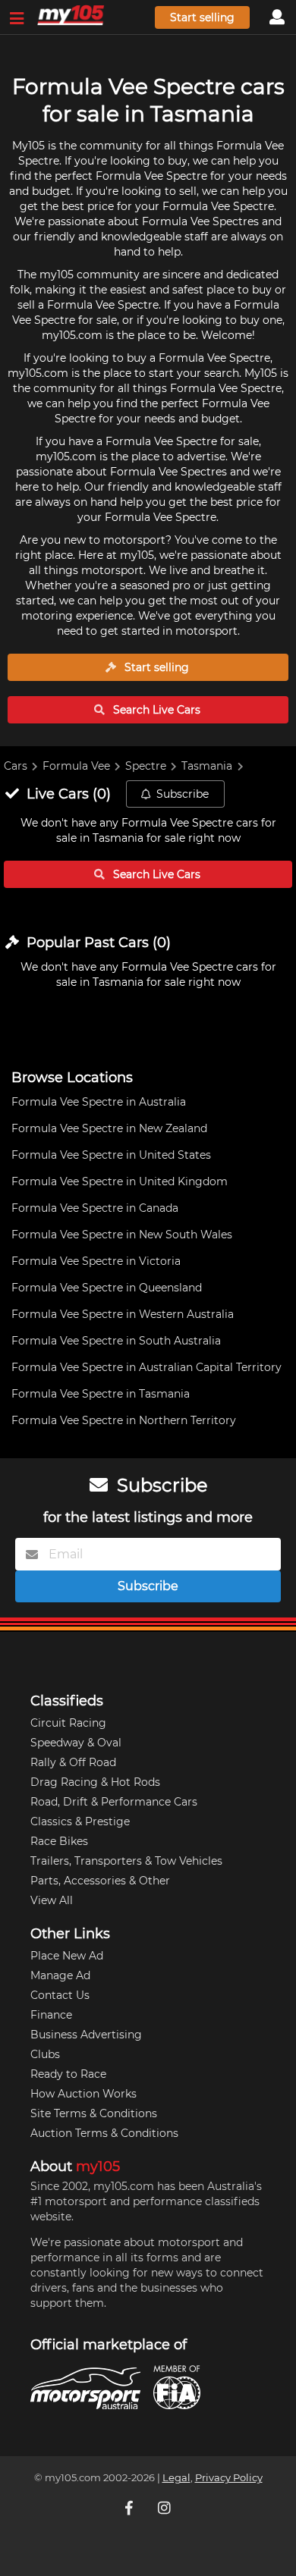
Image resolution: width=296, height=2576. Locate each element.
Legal (176, 2478)
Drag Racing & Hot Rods (95, 1782)
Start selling (202, 17)
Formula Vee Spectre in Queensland (107, 1288)
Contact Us (60, 1995)
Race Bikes (59, 1841)
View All (52, 1900)
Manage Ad (60, 1975)
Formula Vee (76, 766)
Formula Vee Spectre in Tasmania (101, 1394)
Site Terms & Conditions (94, 2113)
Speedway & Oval (76, 1743)
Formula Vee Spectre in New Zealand (109, 1128)
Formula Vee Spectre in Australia (99, 1102)
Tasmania (207, 766)
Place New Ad (67, 1956)
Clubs (45, 2054)
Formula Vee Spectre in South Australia (116, 1341)
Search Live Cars (155, 710)
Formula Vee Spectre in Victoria (96, 1261)
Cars (16, 766)
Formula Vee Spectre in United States (111, 1155)
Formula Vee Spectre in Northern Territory (124, 1420)
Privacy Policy (229, 2478)
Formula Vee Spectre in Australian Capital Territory (146, 1367)
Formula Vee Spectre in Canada (95, 1208)
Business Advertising (86, 2035)
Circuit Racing (68, 1723)
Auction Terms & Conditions (104, 2133)
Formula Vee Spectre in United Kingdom (120, 1181)
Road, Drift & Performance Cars (114, 1802)
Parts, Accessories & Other (100, 1881)
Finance (51, 2015)
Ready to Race (68, 2074)
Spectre (146, 766)
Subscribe (183, 794)
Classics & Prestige (80, 1821)
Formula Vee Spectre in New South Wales (122, 1235)
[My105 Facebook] (131, 2508)
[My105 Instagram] (165, 2508)
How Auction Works (83, 2094)
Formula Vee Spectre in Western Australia (123, 1314)
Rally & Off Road (73, 1762)
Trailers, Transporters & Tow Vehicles (126, 1861)
